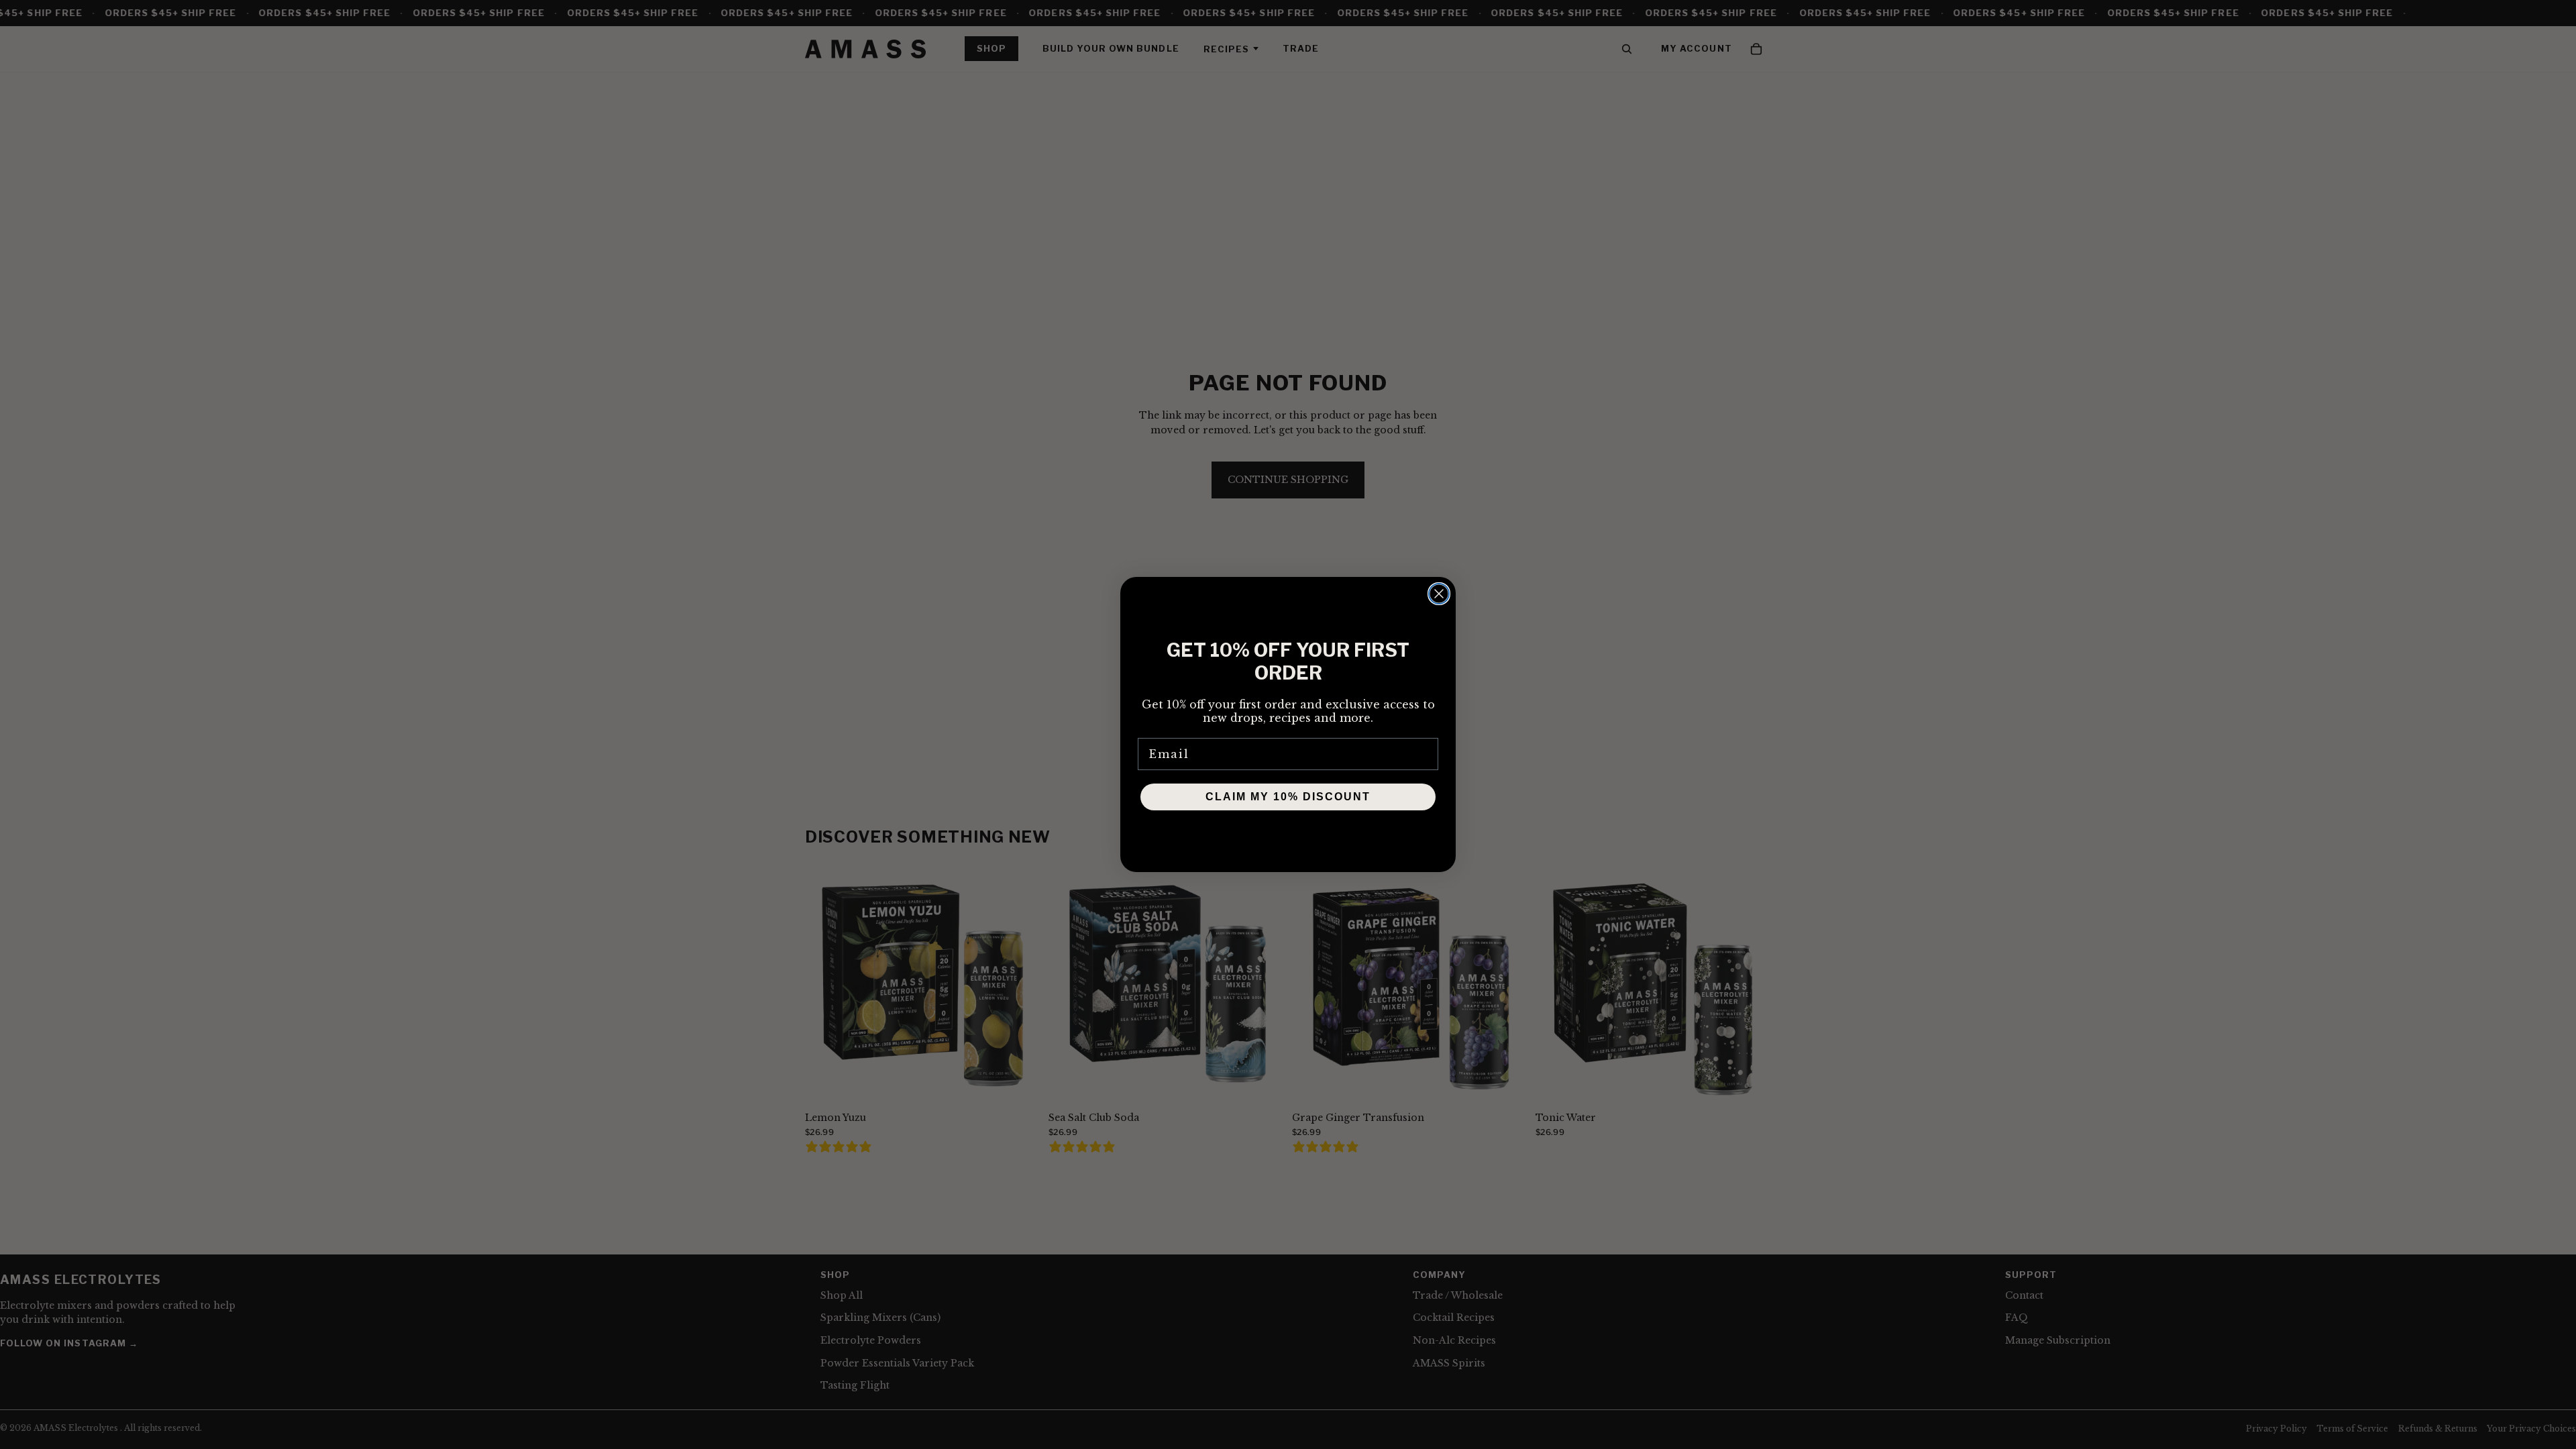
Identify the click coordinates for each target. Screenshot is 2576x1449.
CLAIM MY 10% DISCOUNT (1288, 797)
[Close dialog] (1439, 594)
